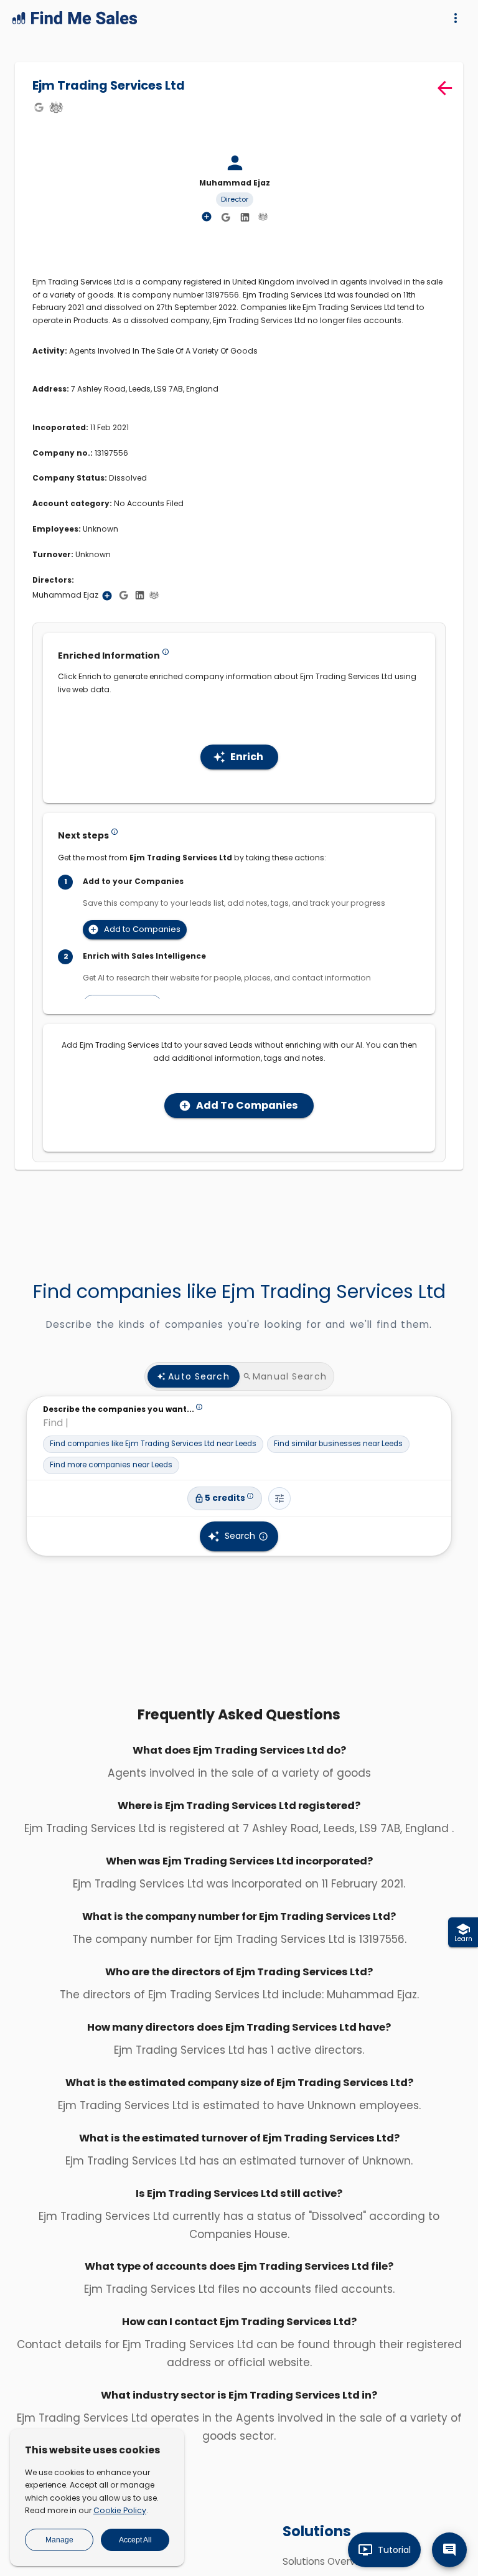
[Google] (39, 107)
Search (240, 1536)
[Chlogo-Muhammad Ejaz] (263, 217)
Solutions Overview (327, 2561)
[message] (449, 2550)
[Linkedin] (245, 217)
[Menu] (456, 18)
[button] (153, 1444)
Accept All (135, 2540)
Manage (59, 2540)
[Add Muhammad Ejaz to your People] (107, 596)
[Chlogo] (56, 107)
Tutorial (394, 2550)
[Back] (445, 88)
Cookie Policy (120, 2510)
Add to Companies (142, 929)
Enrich (247, 757)
